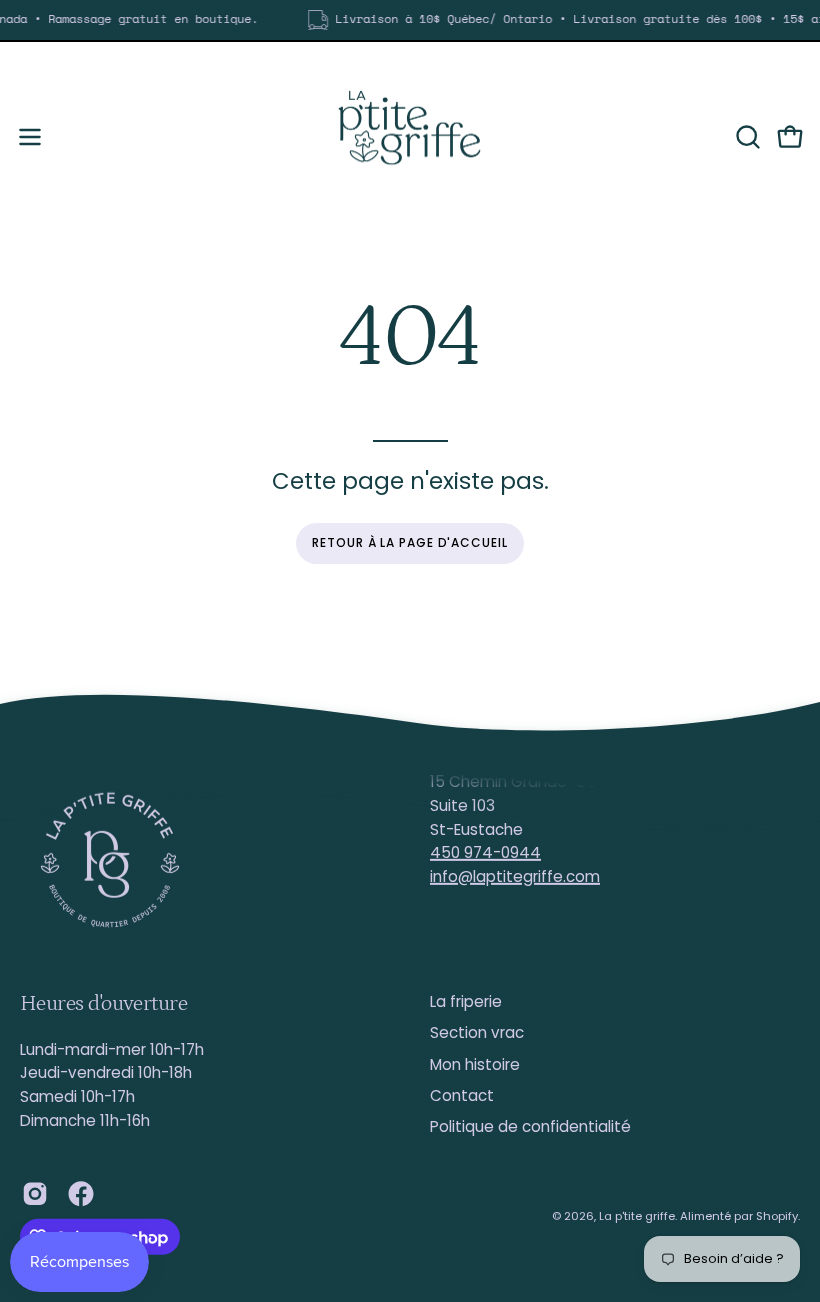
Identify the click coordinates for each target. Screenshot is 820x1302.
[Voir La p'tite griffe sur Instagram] (35, 1194)
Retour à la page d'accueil (409, 542)
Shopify (777, 1216)
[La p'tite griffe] (410, 137)
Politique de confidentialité (530, 1126)
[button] (746, 137)
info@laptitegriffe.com (515, 876)
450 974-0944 (485, 852)
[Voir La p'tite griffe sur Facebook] (81, 1194)
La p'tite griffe (637, 1216)
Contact (462, 1095)
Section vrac (477, 1032)
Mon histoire (475, 1064)
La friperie (466, 1001)
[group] (410, 20)
